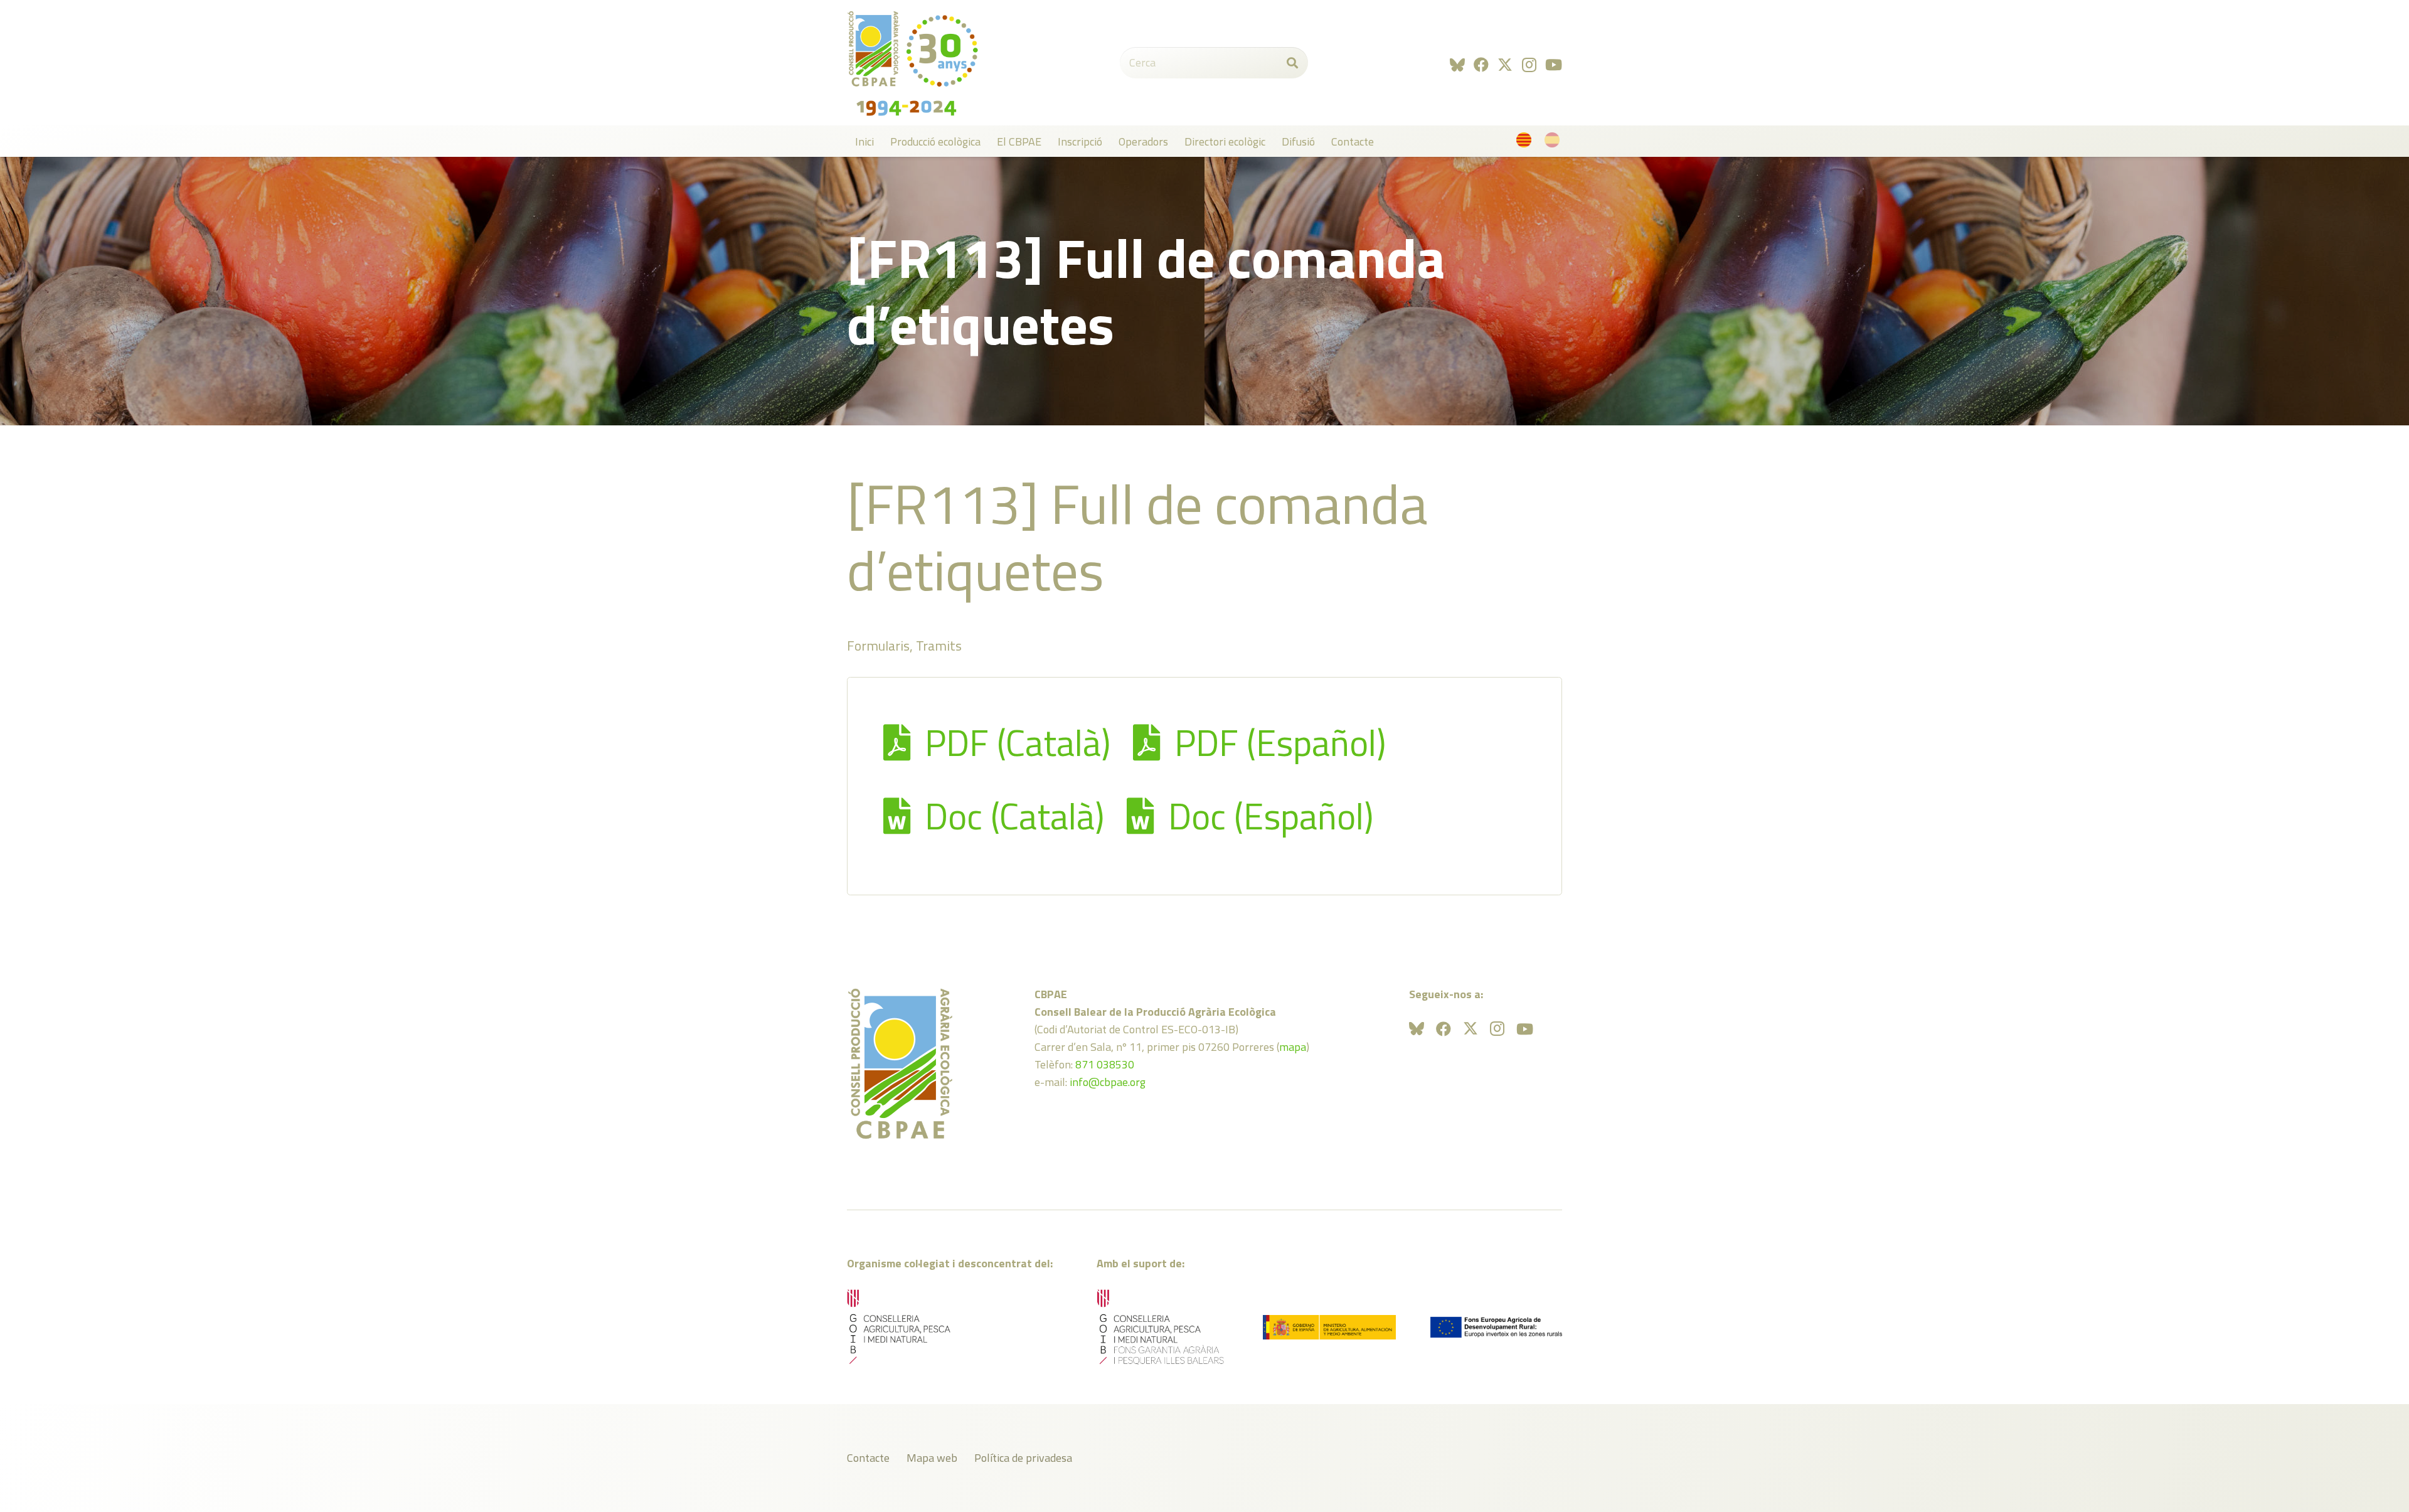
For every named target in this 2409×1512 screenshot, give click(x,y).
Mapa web (932, 1458)
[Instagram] (1529, 65)
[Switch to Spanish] (1554, 143)
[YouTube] (1554, 65)
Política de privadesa (1023, 1458)
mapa (1293, 1047)
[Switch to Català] (1526, 143)
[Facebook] (1481, 65)
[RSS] (1457, 65)
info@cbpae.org (1108, 1082)
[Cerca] (1292, 63)
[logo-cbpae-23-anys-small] (913, 63)
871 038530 (1105, 1064)
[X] (1505, 65)
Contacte (868, 1458)
